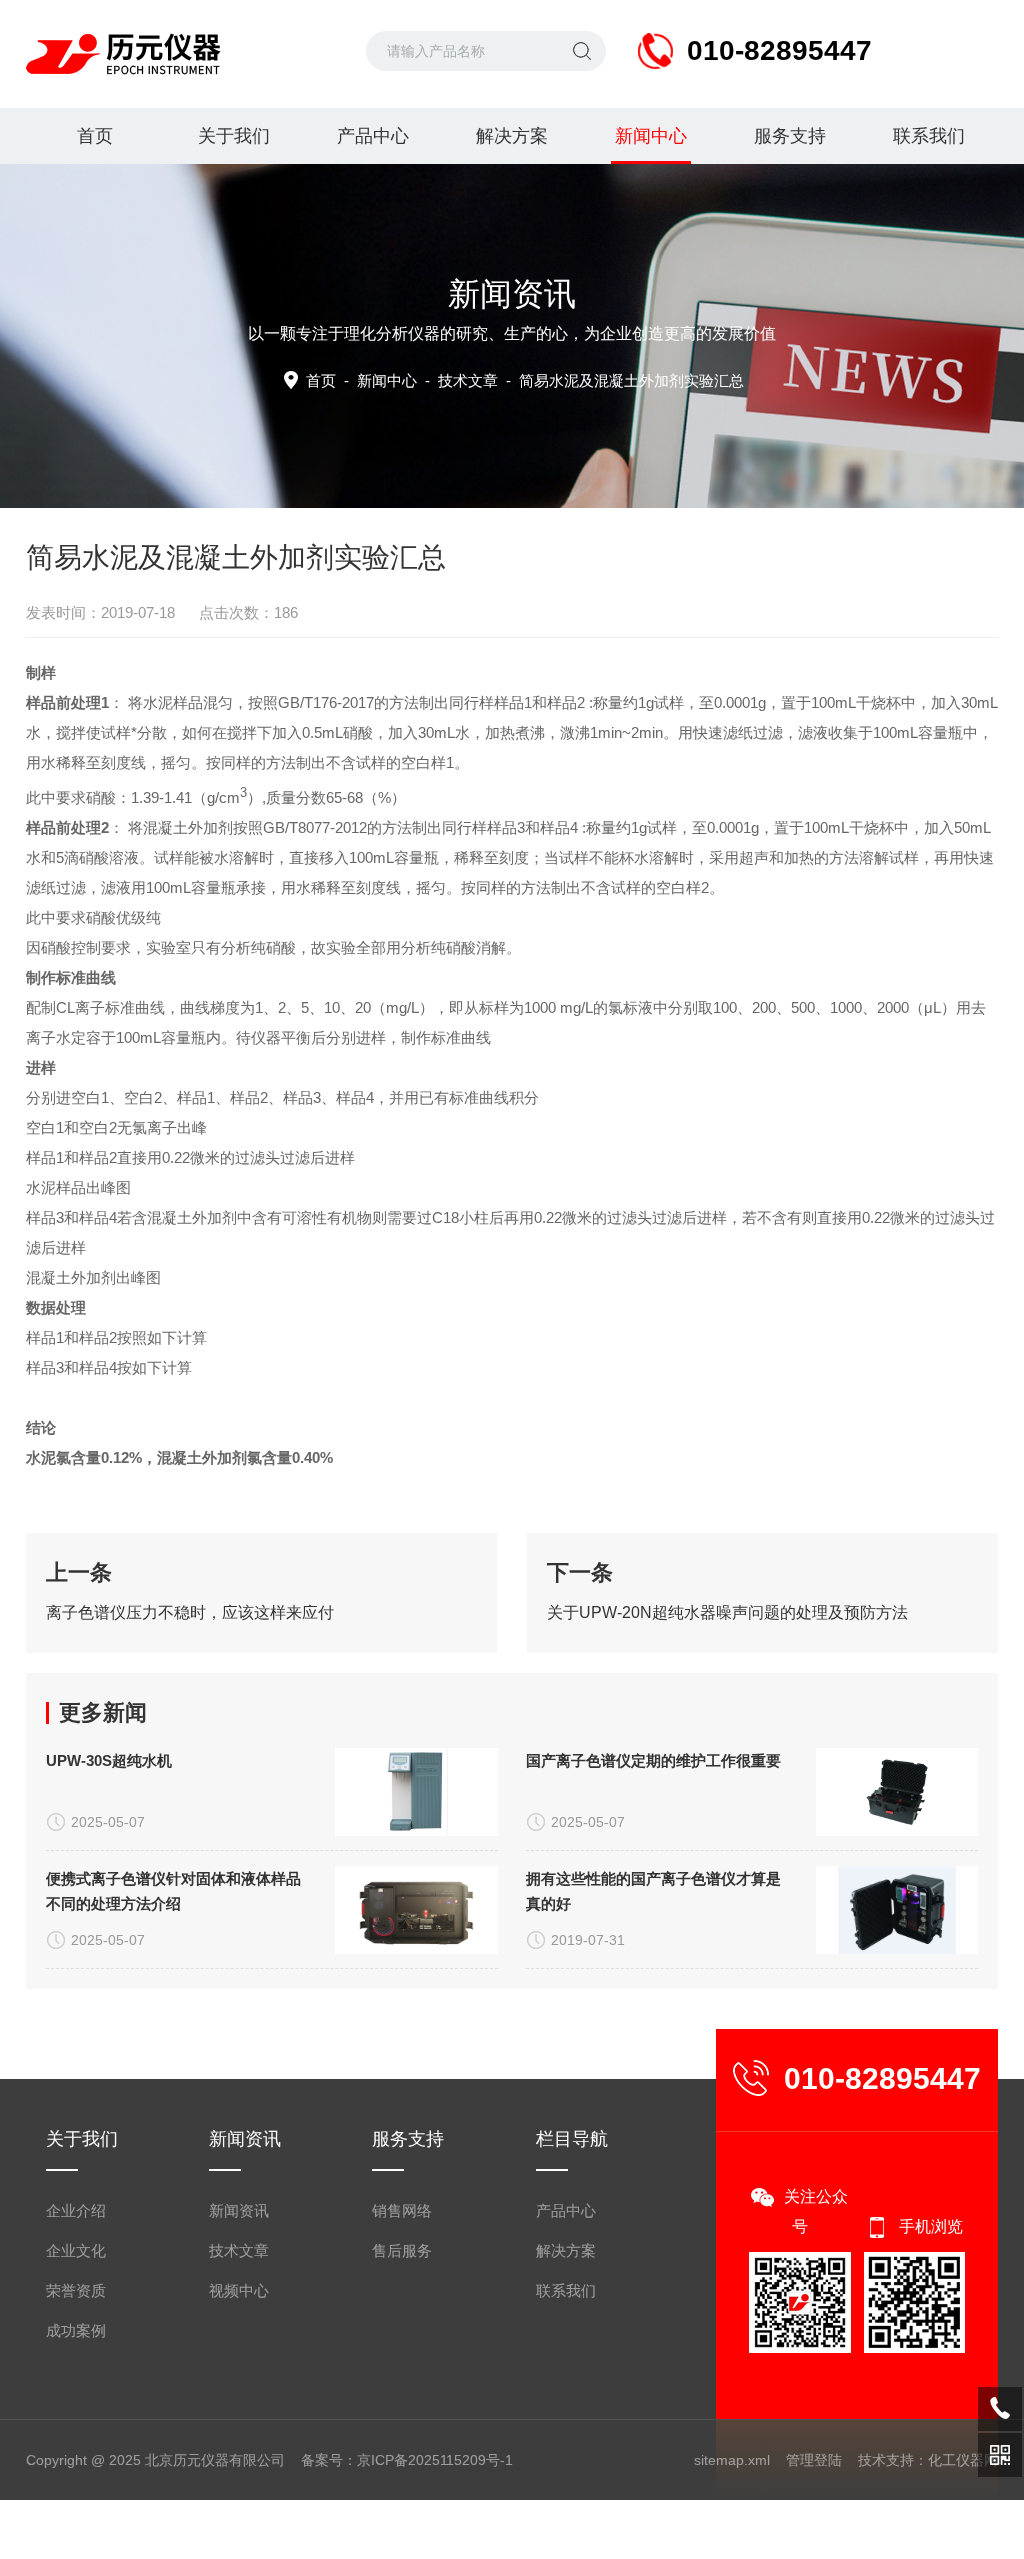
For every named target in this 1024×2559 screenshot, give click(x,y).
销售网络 (402, 2210)
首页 (95, 136)
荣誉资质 (76, 2290)
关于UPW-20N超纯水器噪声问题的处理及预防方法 (727, 1612)
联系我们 (929, 136)
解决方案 (512, 136)
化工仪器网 (963, 2460)
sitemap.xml (732, 2460)
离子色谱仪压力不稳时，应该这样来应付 (190, 1612)
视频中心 (239, 2290)
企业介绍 (76, 2210)
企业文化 (76, 2250)
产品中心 (373, 136)
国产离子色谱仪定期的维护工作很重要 (653, 1760)
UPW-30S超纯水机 (109, 1760)
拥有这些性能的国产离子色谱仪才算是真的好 (653, 1891)
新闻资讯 (239, 2210)
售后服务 (402, 2250)
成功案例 (76, 2330)
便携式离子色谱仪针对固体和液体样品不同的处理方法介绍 (173, 1891)
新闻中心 (651, 136)
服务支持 (790, 136)
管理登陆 (814, 2460)
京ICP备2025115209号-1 (435, 2460)
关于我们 (234, 136)
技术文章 (468, 380)
